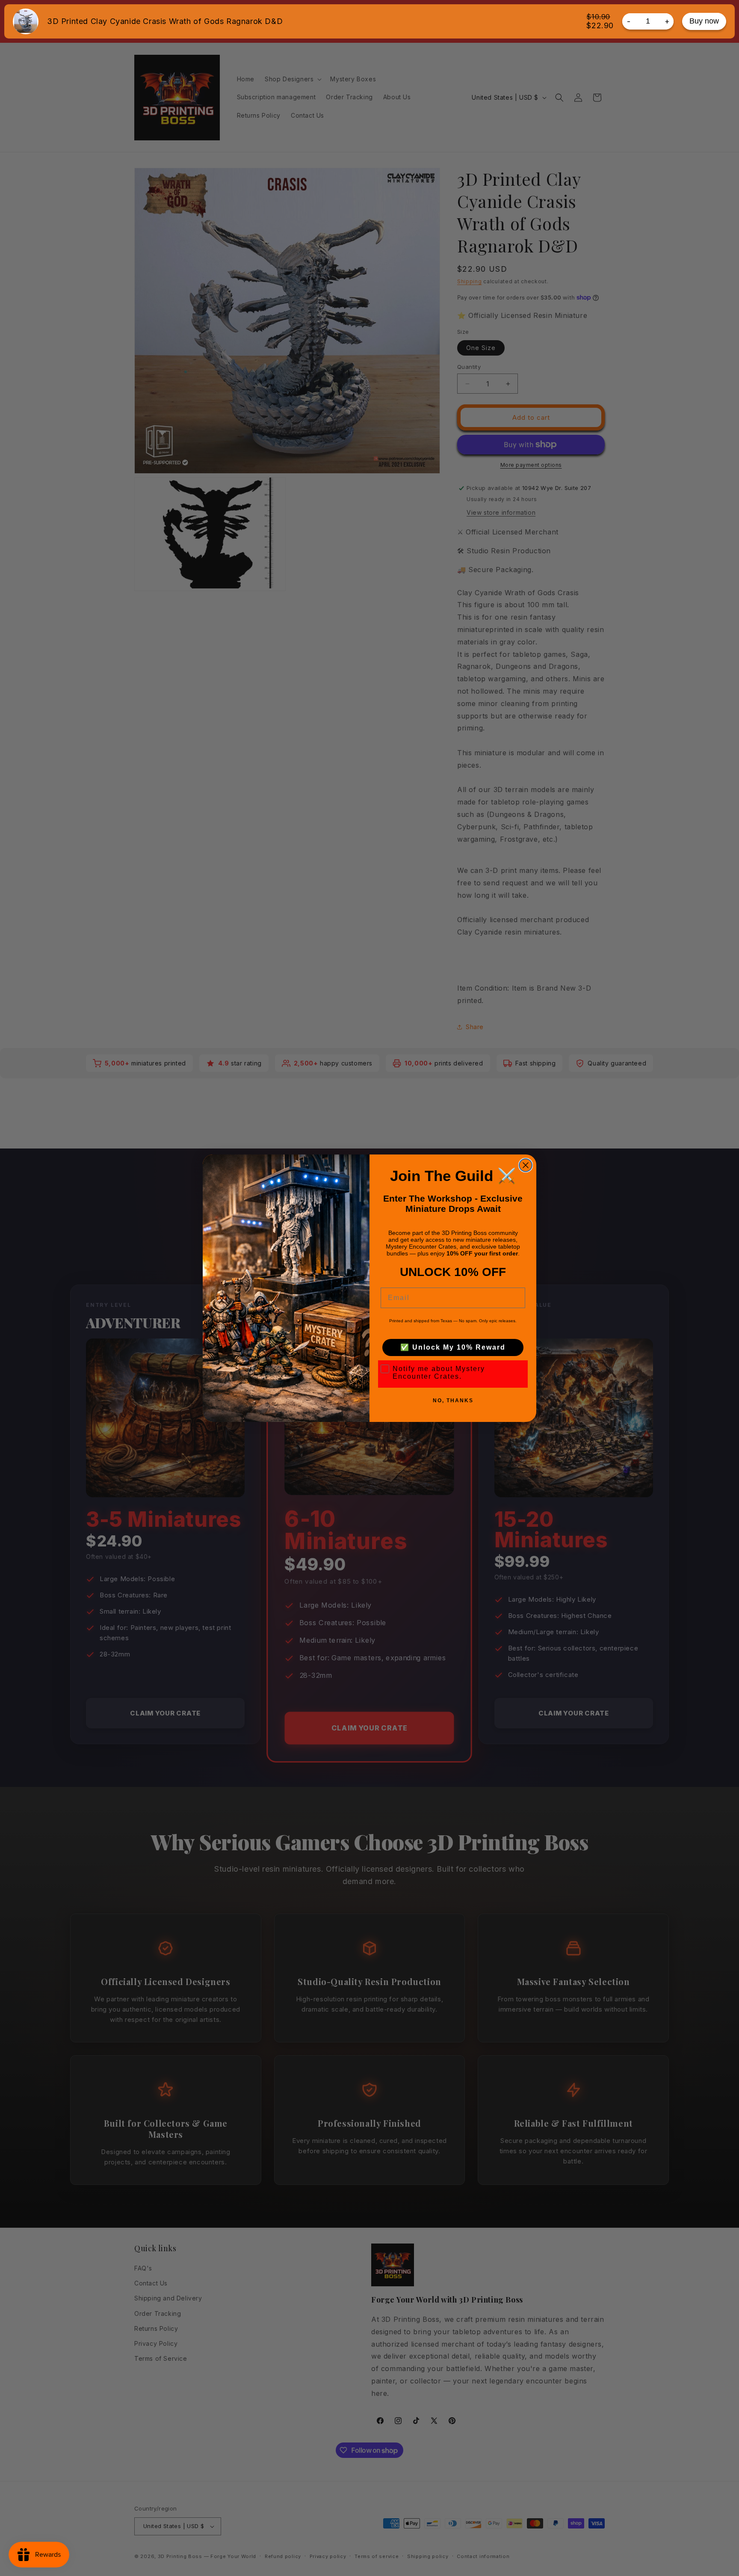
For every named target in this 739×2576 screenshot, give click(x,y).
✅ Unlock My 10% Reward (453, 1347)
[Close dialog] (526, 1165)
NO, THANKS (453, 1401)
